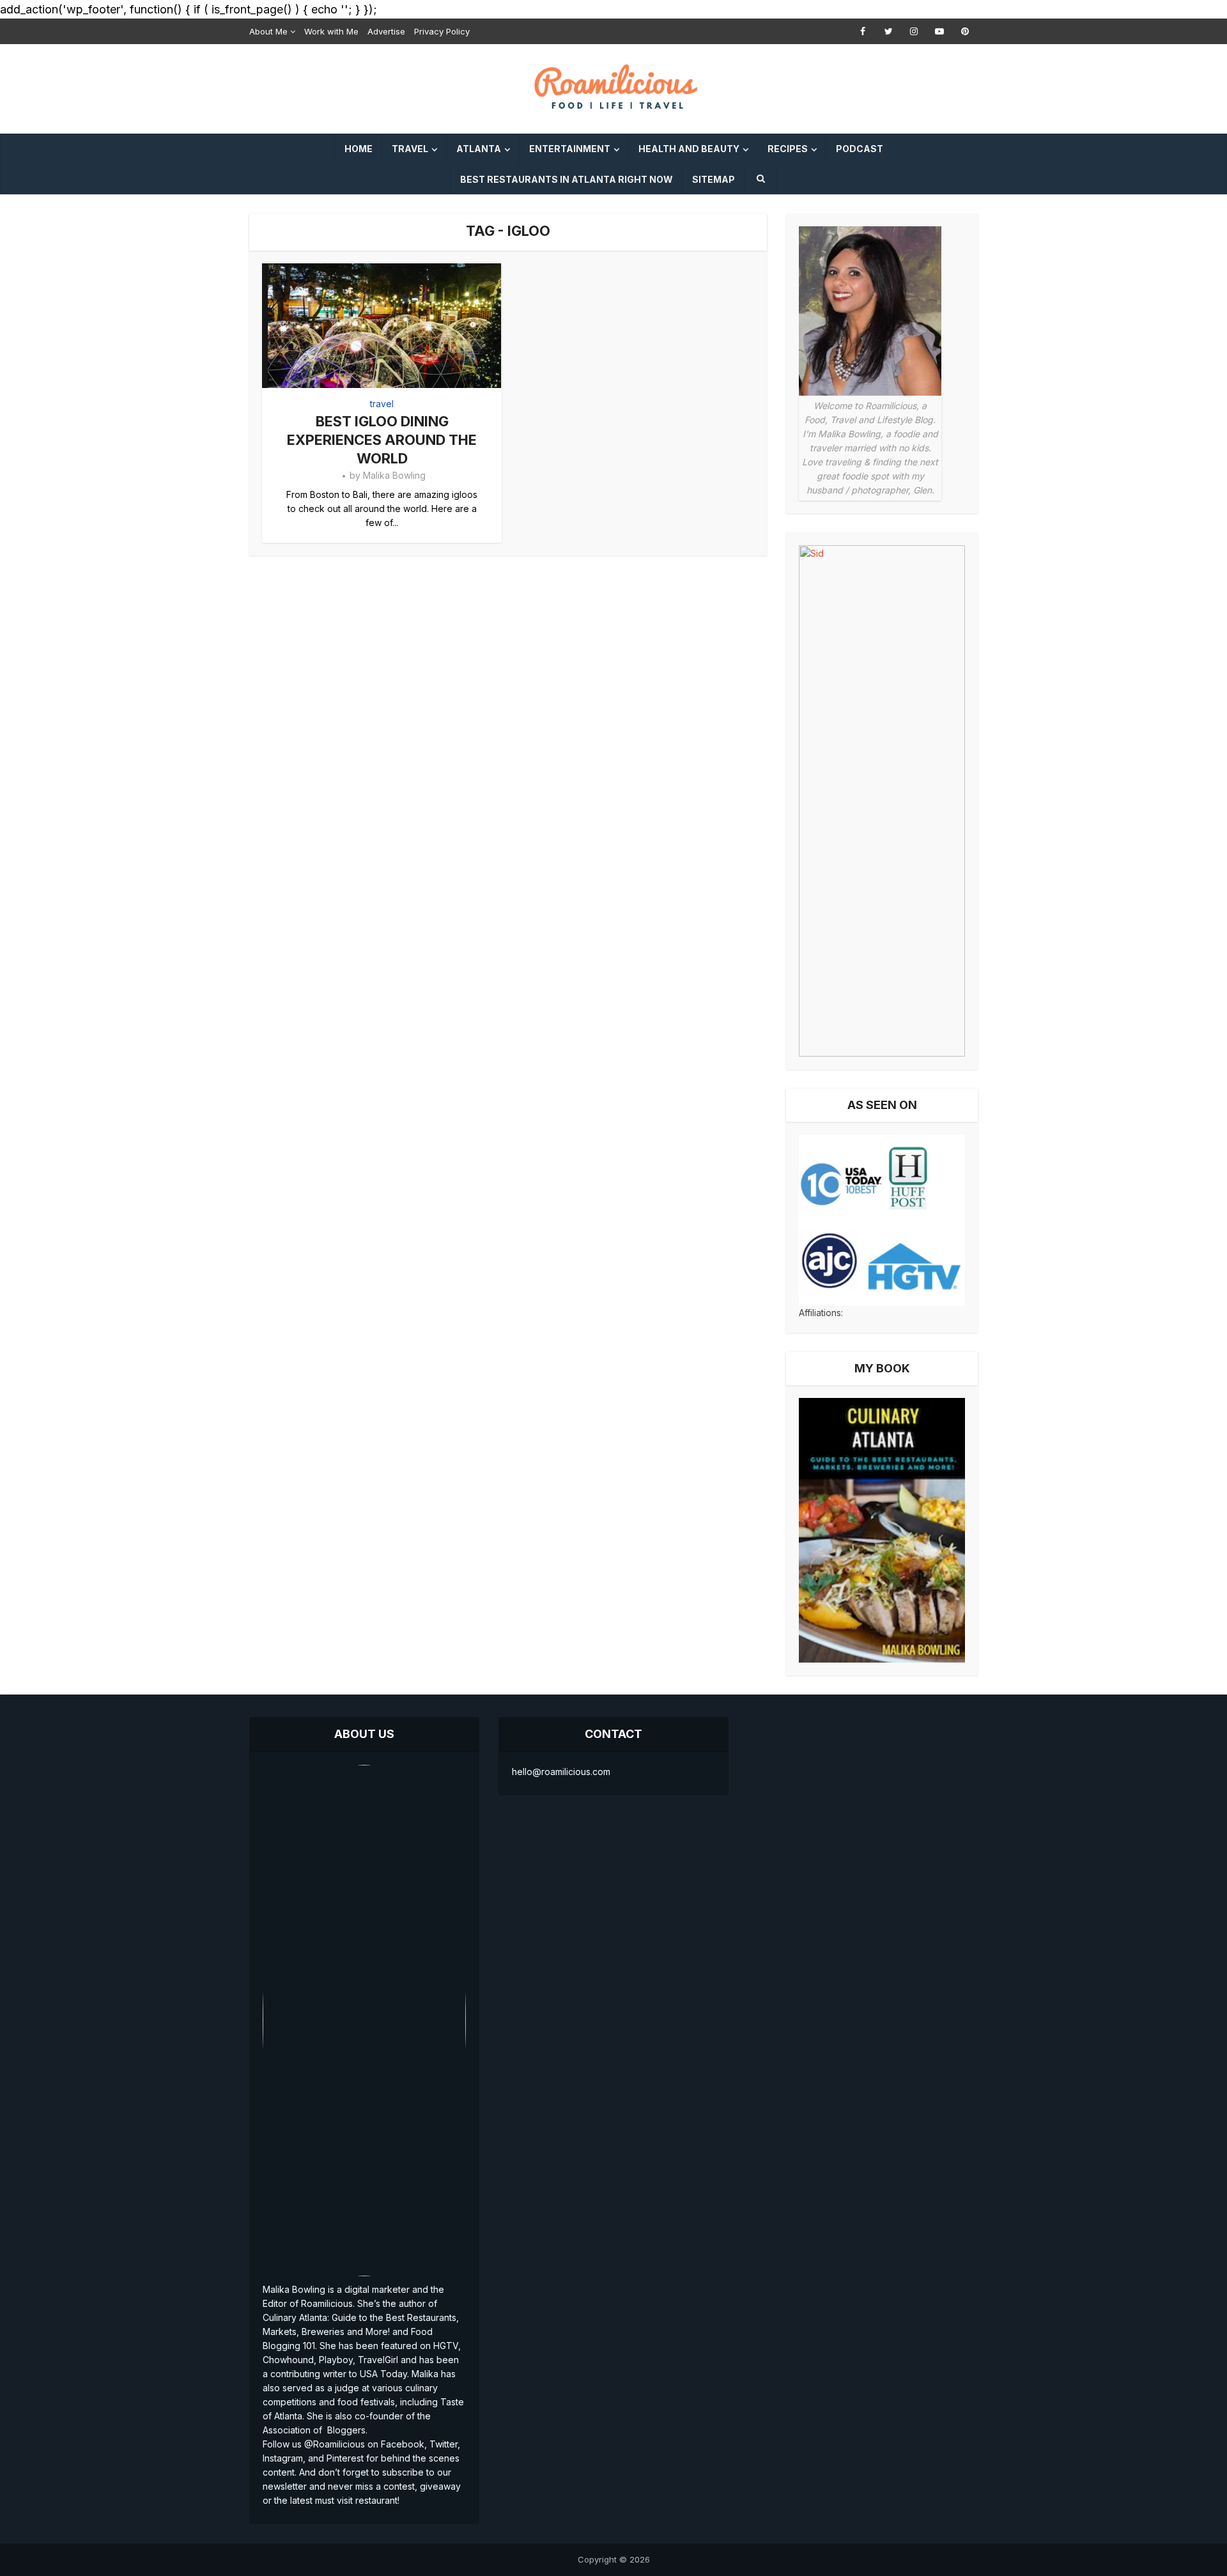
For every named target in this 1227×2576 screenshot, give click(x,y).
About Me (268, 31)
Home (359, 149)
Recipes (788, 149)
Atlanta (479, 149)
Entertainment (570, 149)
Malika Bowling (394, 475)
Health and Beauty (689, 149)
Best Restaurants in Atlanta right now (567, 179)
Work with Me (331, 31)
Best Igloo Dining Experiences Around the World (382, 439)
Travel (410, 149)
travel (382, 404)
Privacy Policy (442, 31)
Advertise (386, 31)
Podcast (860, 149)
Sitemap (714, 179)
